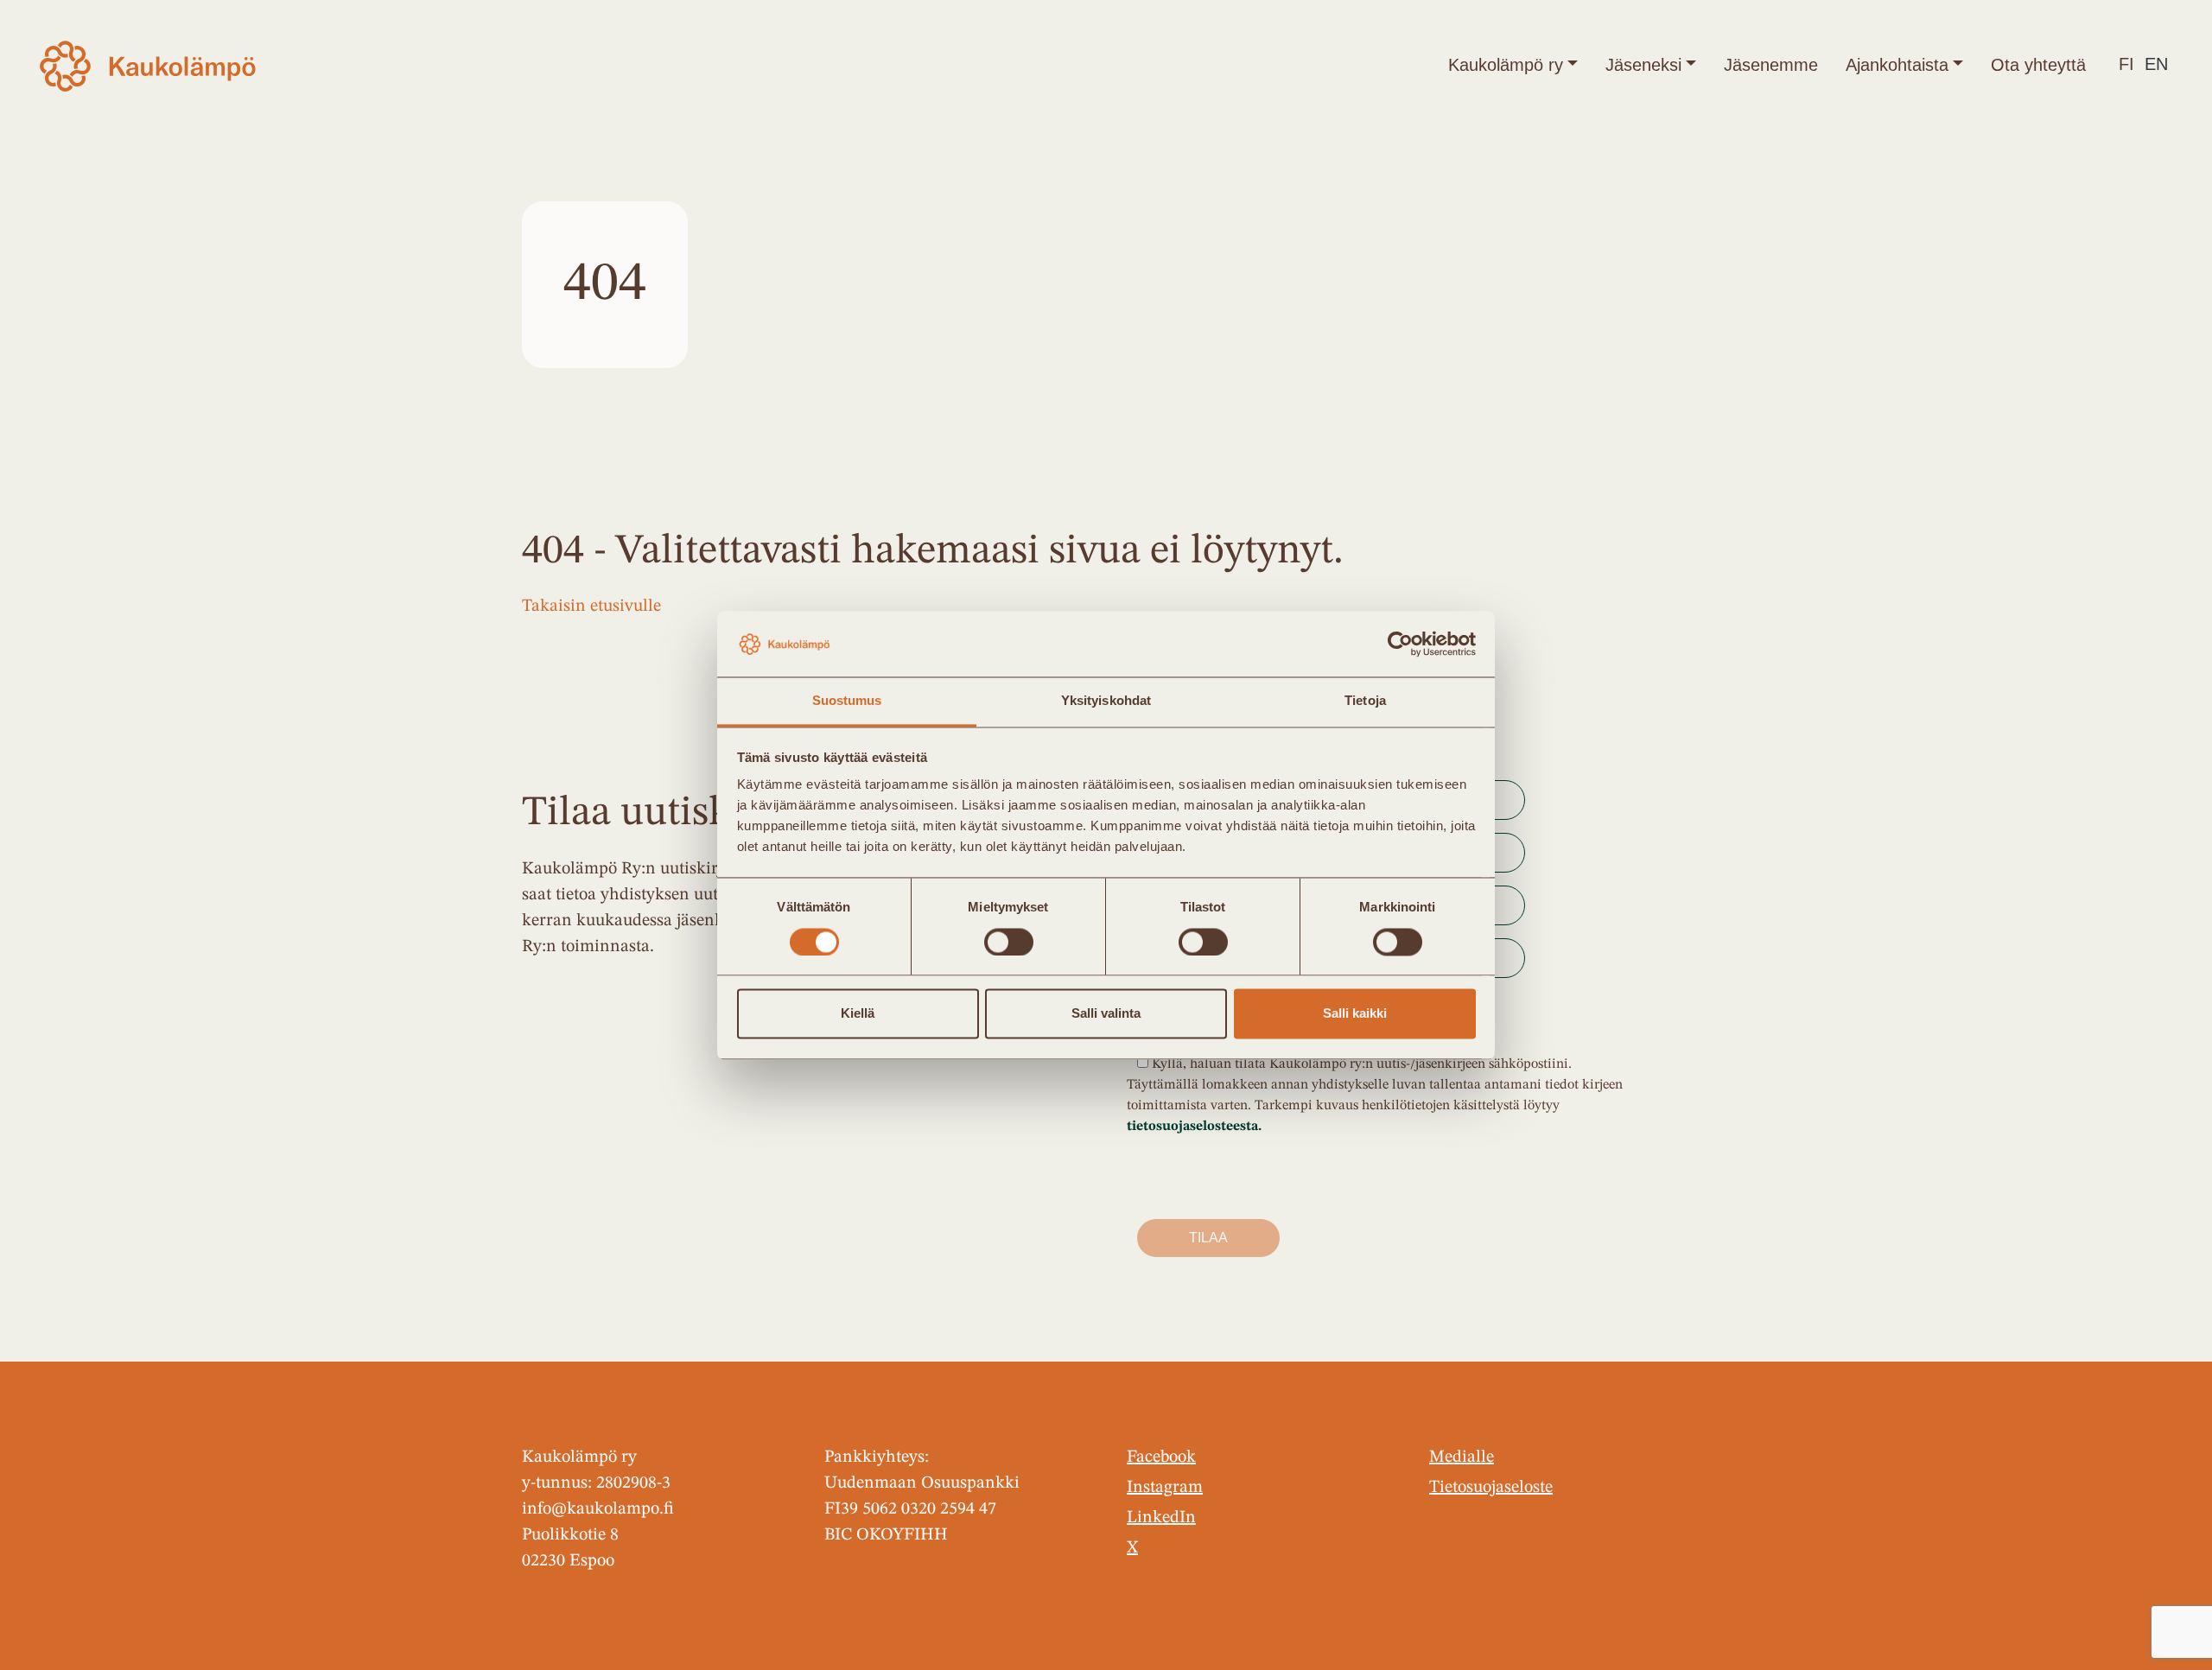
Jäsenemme (1771, 65)
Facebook (1161, 1457)
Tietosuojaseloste (1491, 1488)
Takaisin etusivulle (591, 606)
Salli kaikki (1355, 1014)
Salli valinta (1106, 1014)
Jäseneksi (1643, 65)
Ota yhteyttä (2038, 65)
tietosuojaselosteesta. (1194, 1127)
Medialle (1462, 1457)
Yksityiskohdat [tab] (1106, 701)
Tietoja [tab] (1365, 701)
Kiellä (858, 1014)
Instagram (1165, 1488)
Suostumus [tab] (847, 701)
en (2156, 64)
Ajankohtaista (1897, 65)
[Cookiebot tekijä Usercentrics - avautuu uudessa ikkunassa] (1400, 644)
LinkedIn (1161, 1518)
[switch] (1009, 942)
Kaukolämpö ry (1506, 65)
